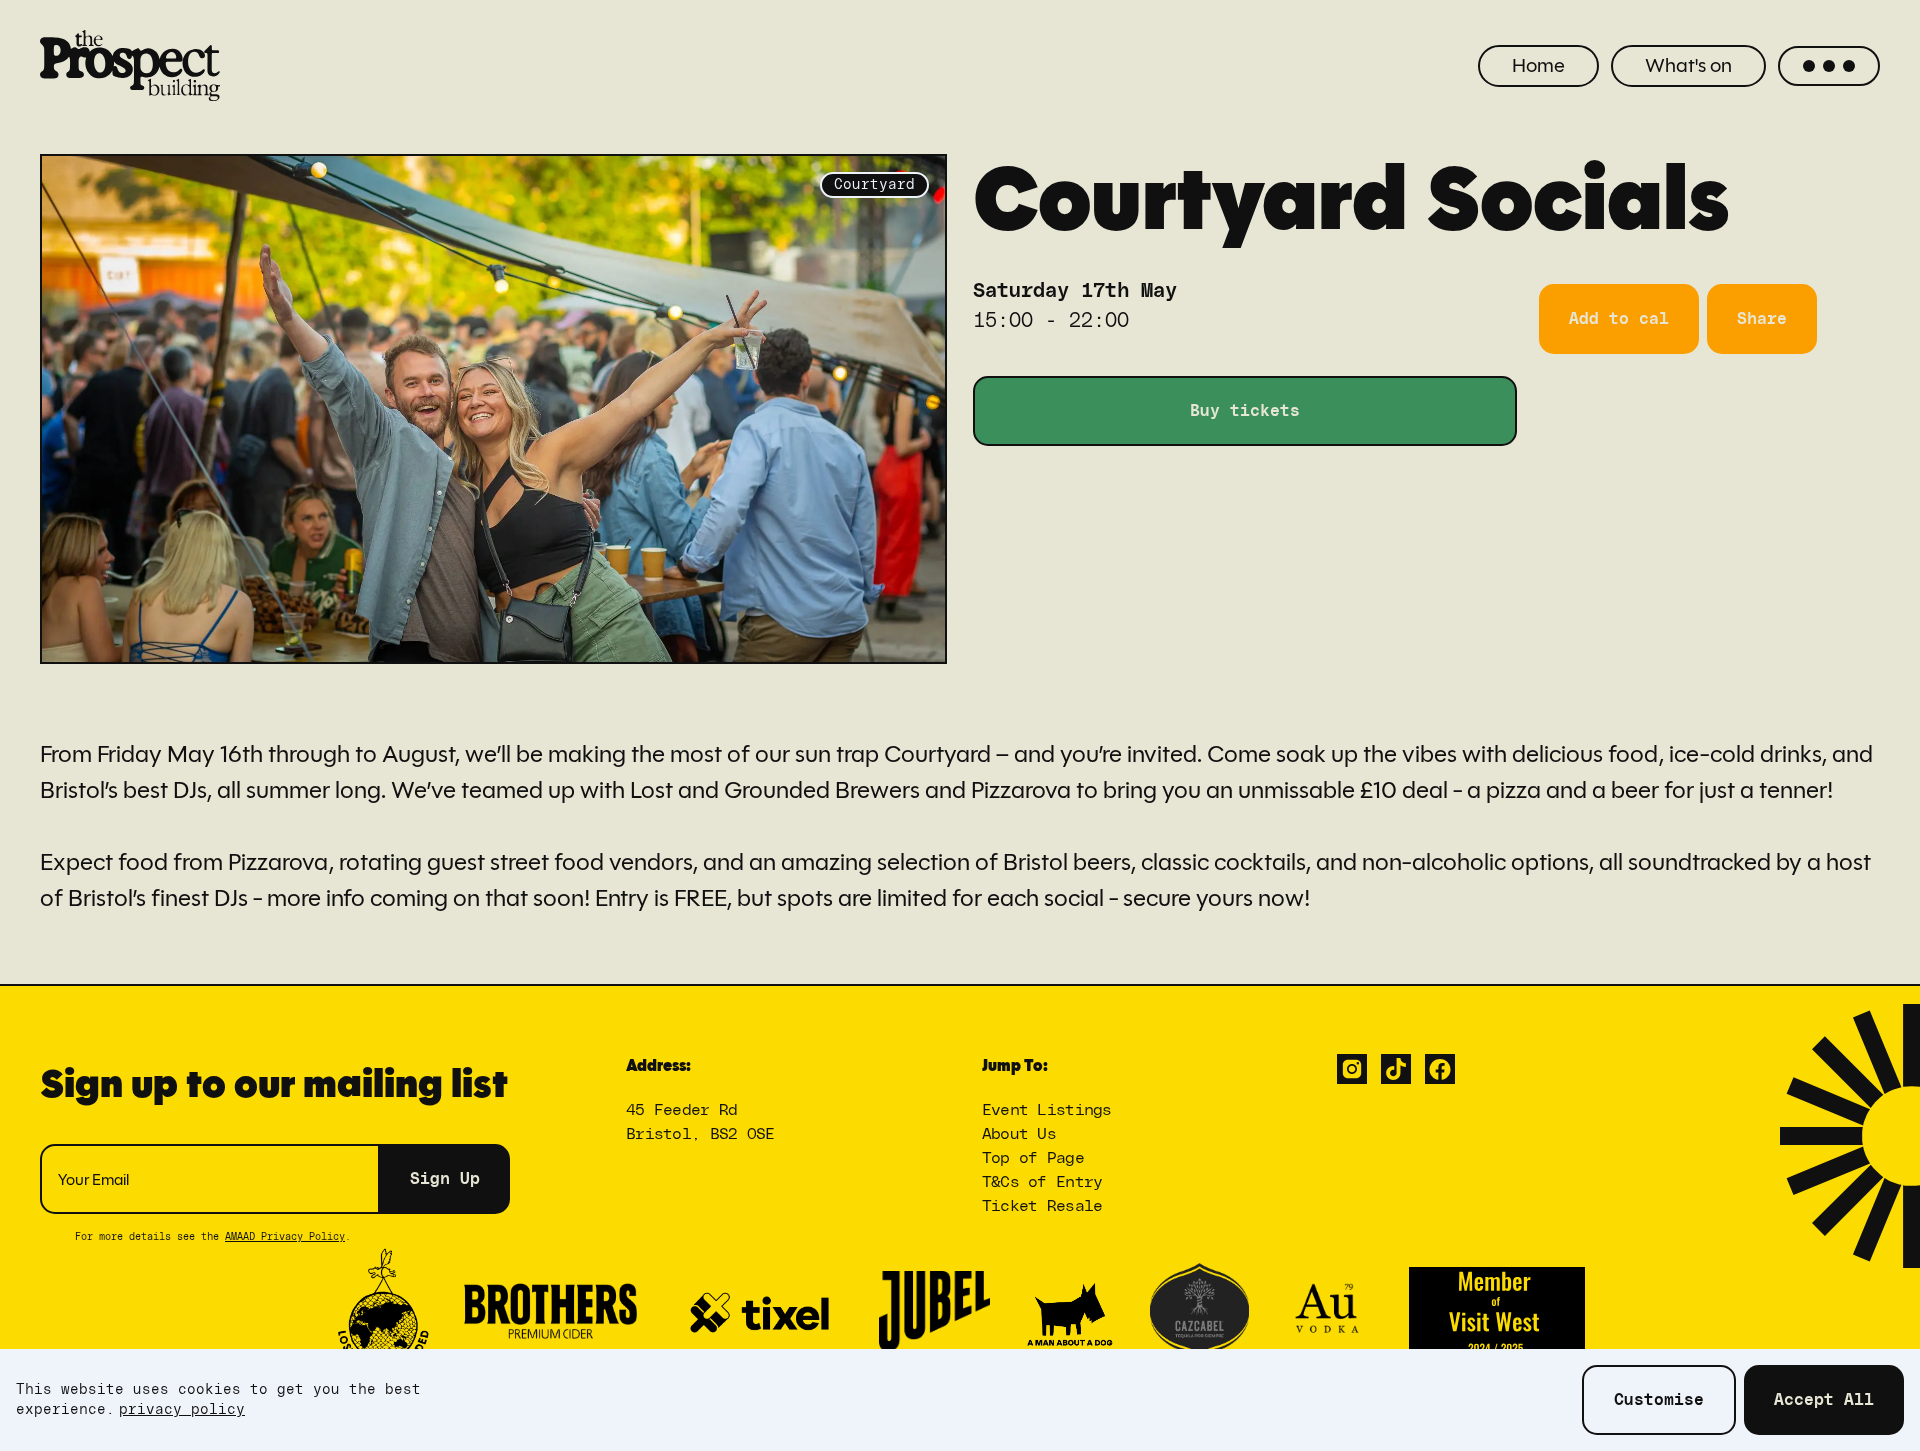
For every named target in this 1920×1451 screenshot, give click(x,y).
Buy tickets (1245, 411)
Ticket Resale (1042, 1206)
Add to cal (1619, 319)
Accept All (1824, 1400)
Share (1762, 319)
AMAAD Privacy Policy (285, 1237)
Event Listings (1047, 1110)
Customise (1659, 1400)
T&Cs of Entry (1042, 1182)
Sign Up (445, 1179)
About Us (1019, 1134)
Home (1538, 65)
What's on (1688, 65)
